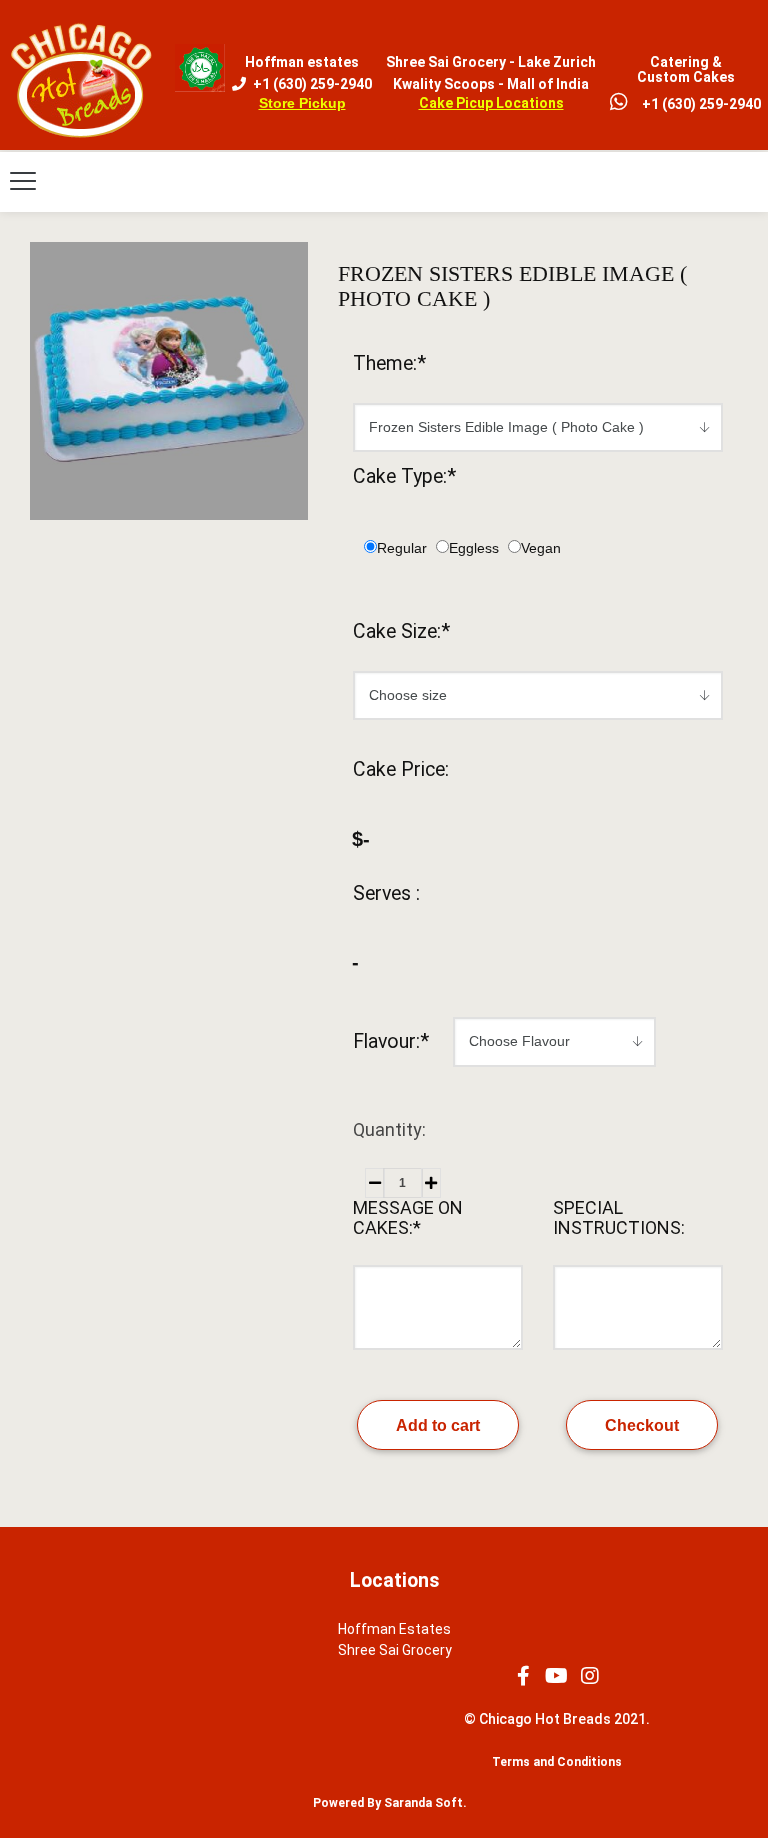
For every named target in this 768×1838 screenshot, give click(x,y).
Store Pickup (302, 103)
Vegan (541, 548)
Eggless (474, 548)
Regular (402, 548)
